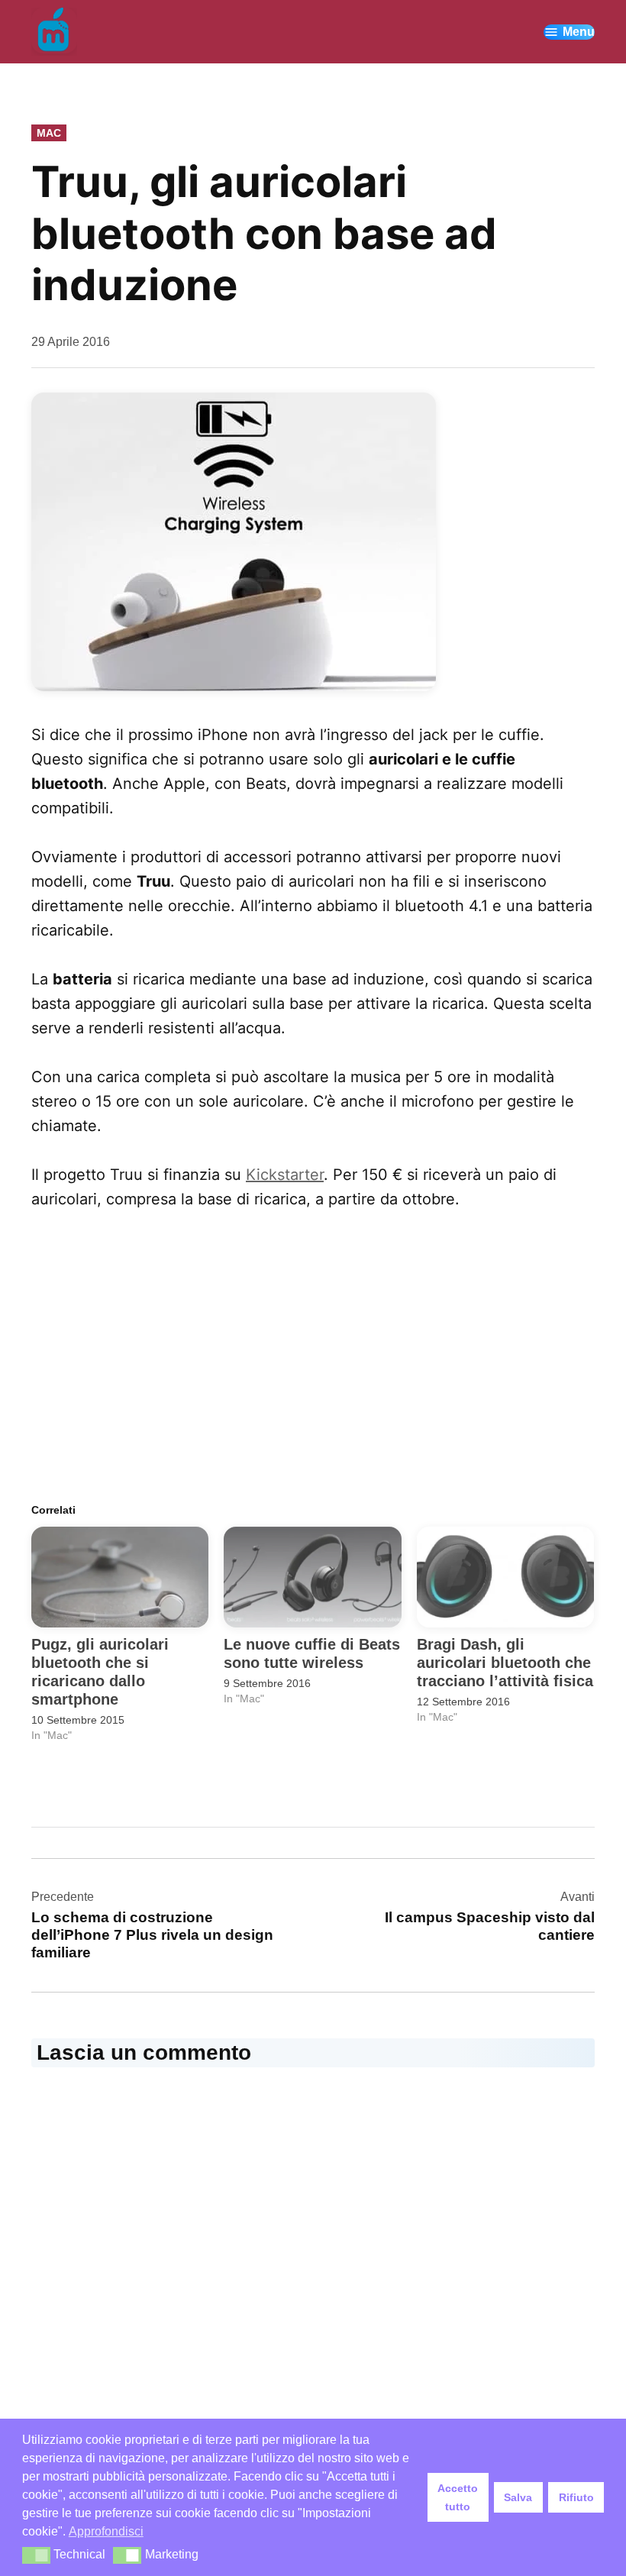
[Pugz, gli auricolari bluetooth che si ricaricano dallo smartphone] (120, 1577)
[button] (36, 2555)
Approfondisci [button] (106, 2531)
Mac (49, 133)
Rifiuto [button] (576, 2497)
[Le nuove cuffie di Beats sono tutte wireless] (312, 1577)
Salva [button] (518, 2497)
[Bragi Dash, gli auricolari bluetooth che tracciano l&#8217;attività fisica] (505, 1577)
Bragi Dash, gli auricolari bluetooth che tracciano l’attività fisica (505, 1663)
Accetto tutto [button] (458, 2497)
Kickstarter (285, 1175)
